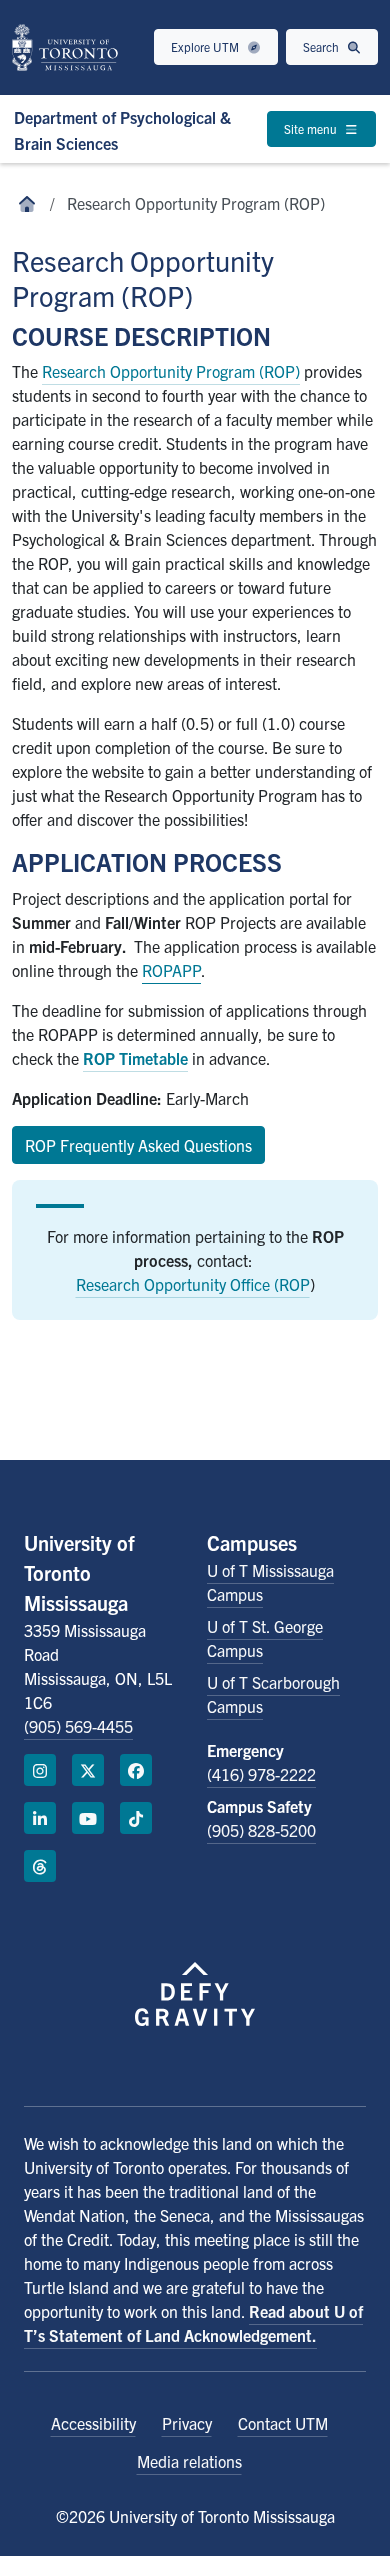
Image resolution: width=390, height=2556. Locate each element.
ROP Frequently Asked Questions (138, 1145)
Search (322, 46)
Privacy (187, 2423)
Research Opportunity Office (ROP (193, 1284)
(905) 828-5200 (261, 1830)
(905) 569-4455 (78, 1726)
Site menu (312, 128)
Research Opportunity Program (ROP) (171, 371)
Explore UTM (206, 46)
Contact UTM (283, 2423)
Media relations (189, 2461)
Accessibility (93, 2423)
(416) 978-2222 (261, 1774)
